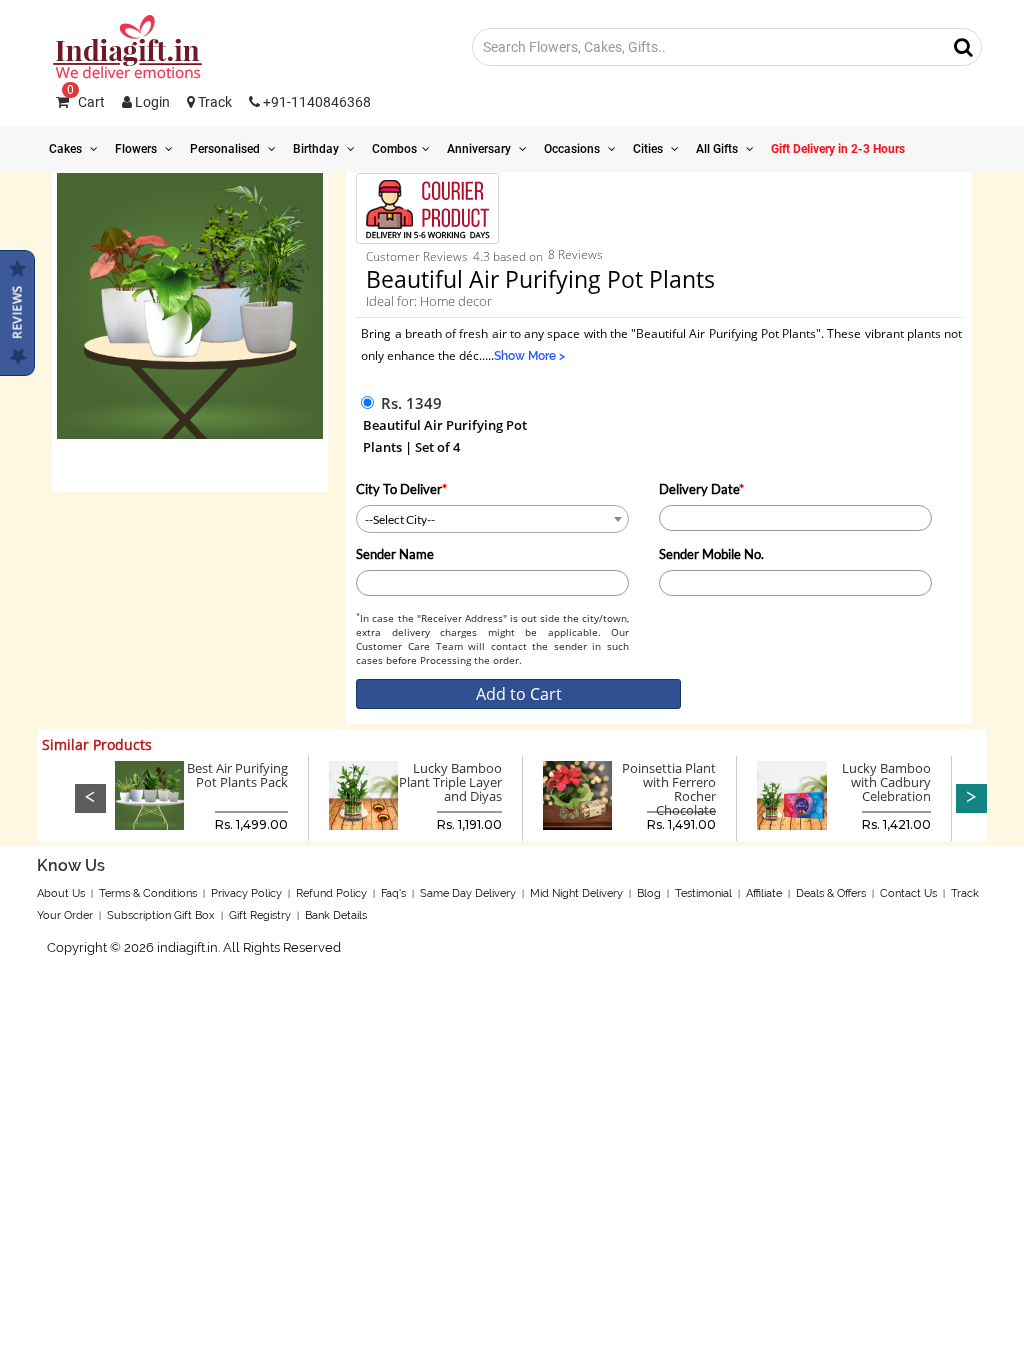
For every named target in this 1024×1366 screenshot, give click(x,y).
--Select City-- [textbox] (400, 519)
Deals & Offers (831, 893)
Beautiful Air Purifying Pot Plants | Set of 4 (445, 436)
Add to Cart (519, 694)
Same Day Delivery (468, 893)
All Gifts (718, 149)
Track (213, 102)
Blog (649, 893)
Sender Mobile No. (711, 554)
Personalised (226, 149)
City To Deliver (401, 489)
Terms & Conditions (148, 893)
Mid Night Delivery (576, 893)
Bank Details (336, 915)
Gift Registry (260, 915)
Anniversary (480, 149)
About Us (61, 893)
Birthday (317, 149)
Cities (649, 149)
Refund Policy (331, 893)
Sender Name (395, 554)
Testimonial (703, 893)
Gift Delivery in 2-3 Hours (838, 149)
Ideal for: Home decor (429, 301)
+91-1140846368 (315, 102)
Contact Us (908, 893)
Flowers (137, 149)
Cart (86, 102)
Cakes (67, 149)
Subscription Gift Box (161, 915)
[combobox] (492, 519)
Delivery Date (701, 489)
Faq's (393, 893)
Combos (394, 149)
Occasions (573, 149)
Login (151, 102)
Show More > (529, 356)
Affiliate (764, 893)
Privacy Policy (246, 893)
